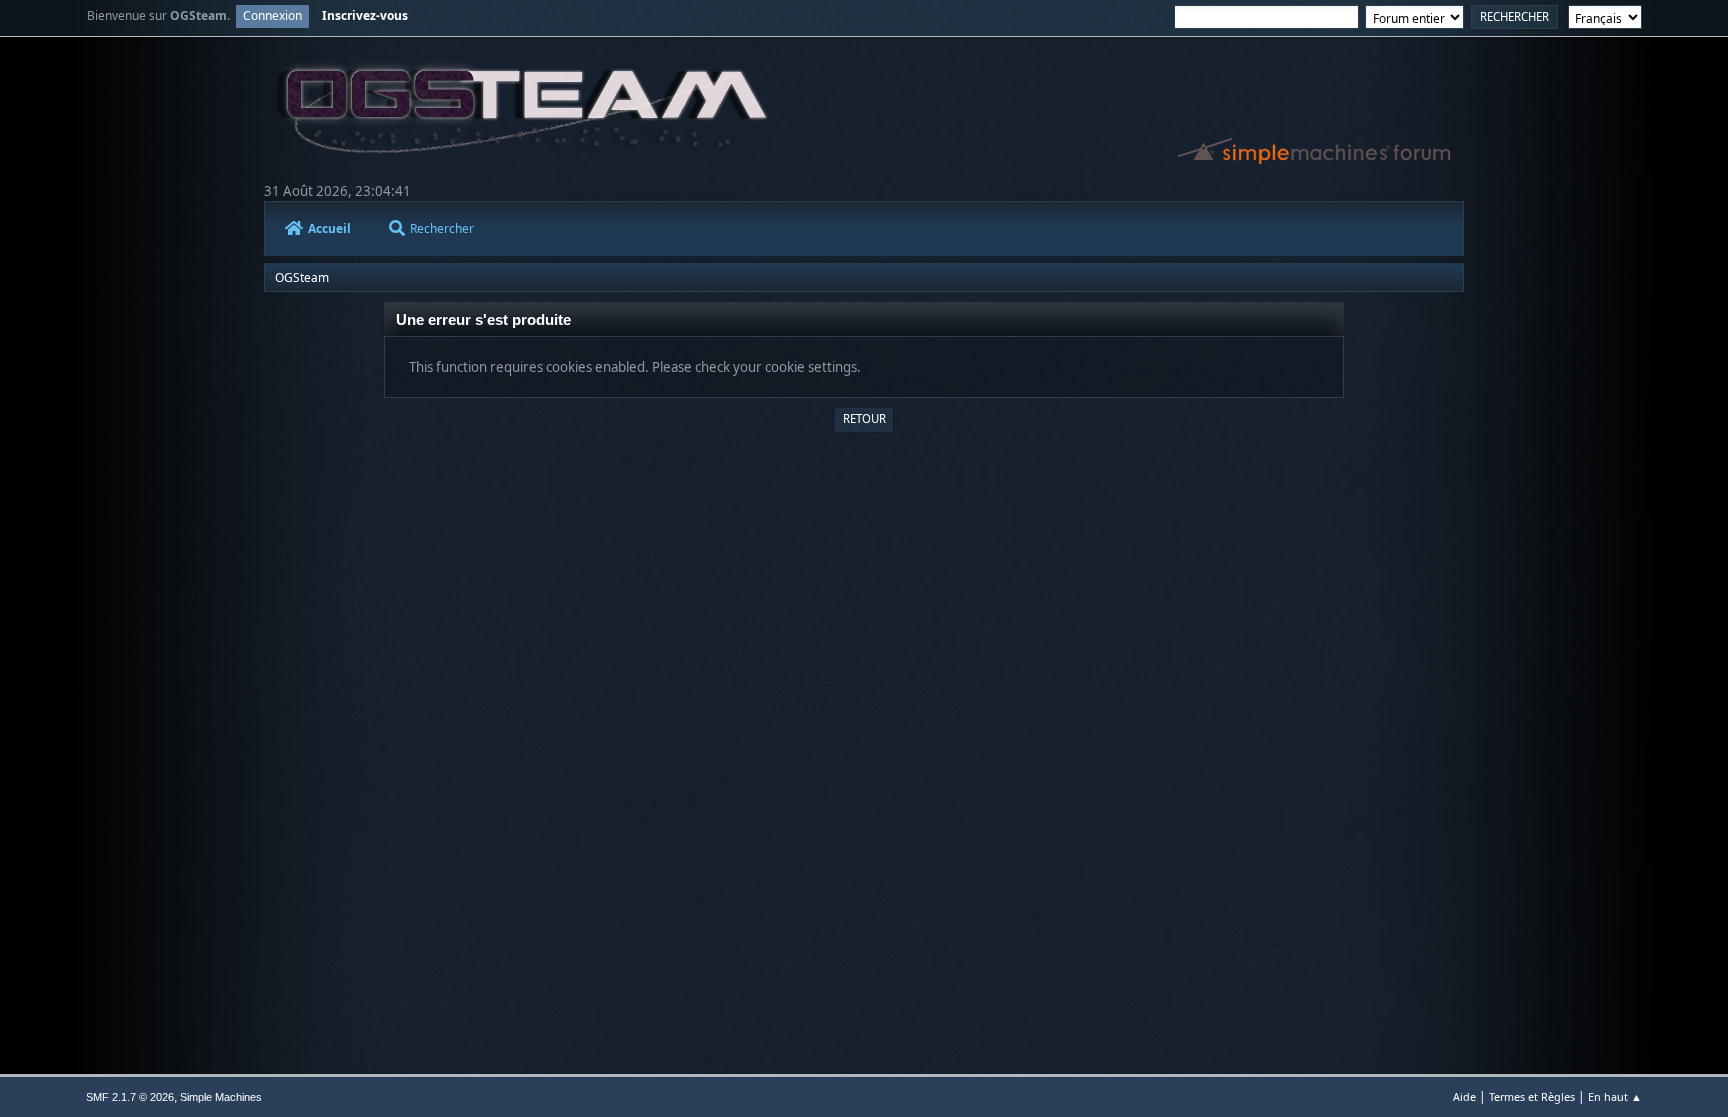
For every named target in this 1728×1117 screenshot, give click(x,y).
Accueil (329, 228)
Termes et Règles (1532, 1096)
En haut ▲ (1615, 1096)
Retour (864, 418)
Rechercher (442, 228)
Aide (1464, 1096)
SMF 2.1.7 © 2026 (130, 1097)
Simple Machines (221, 1097)
